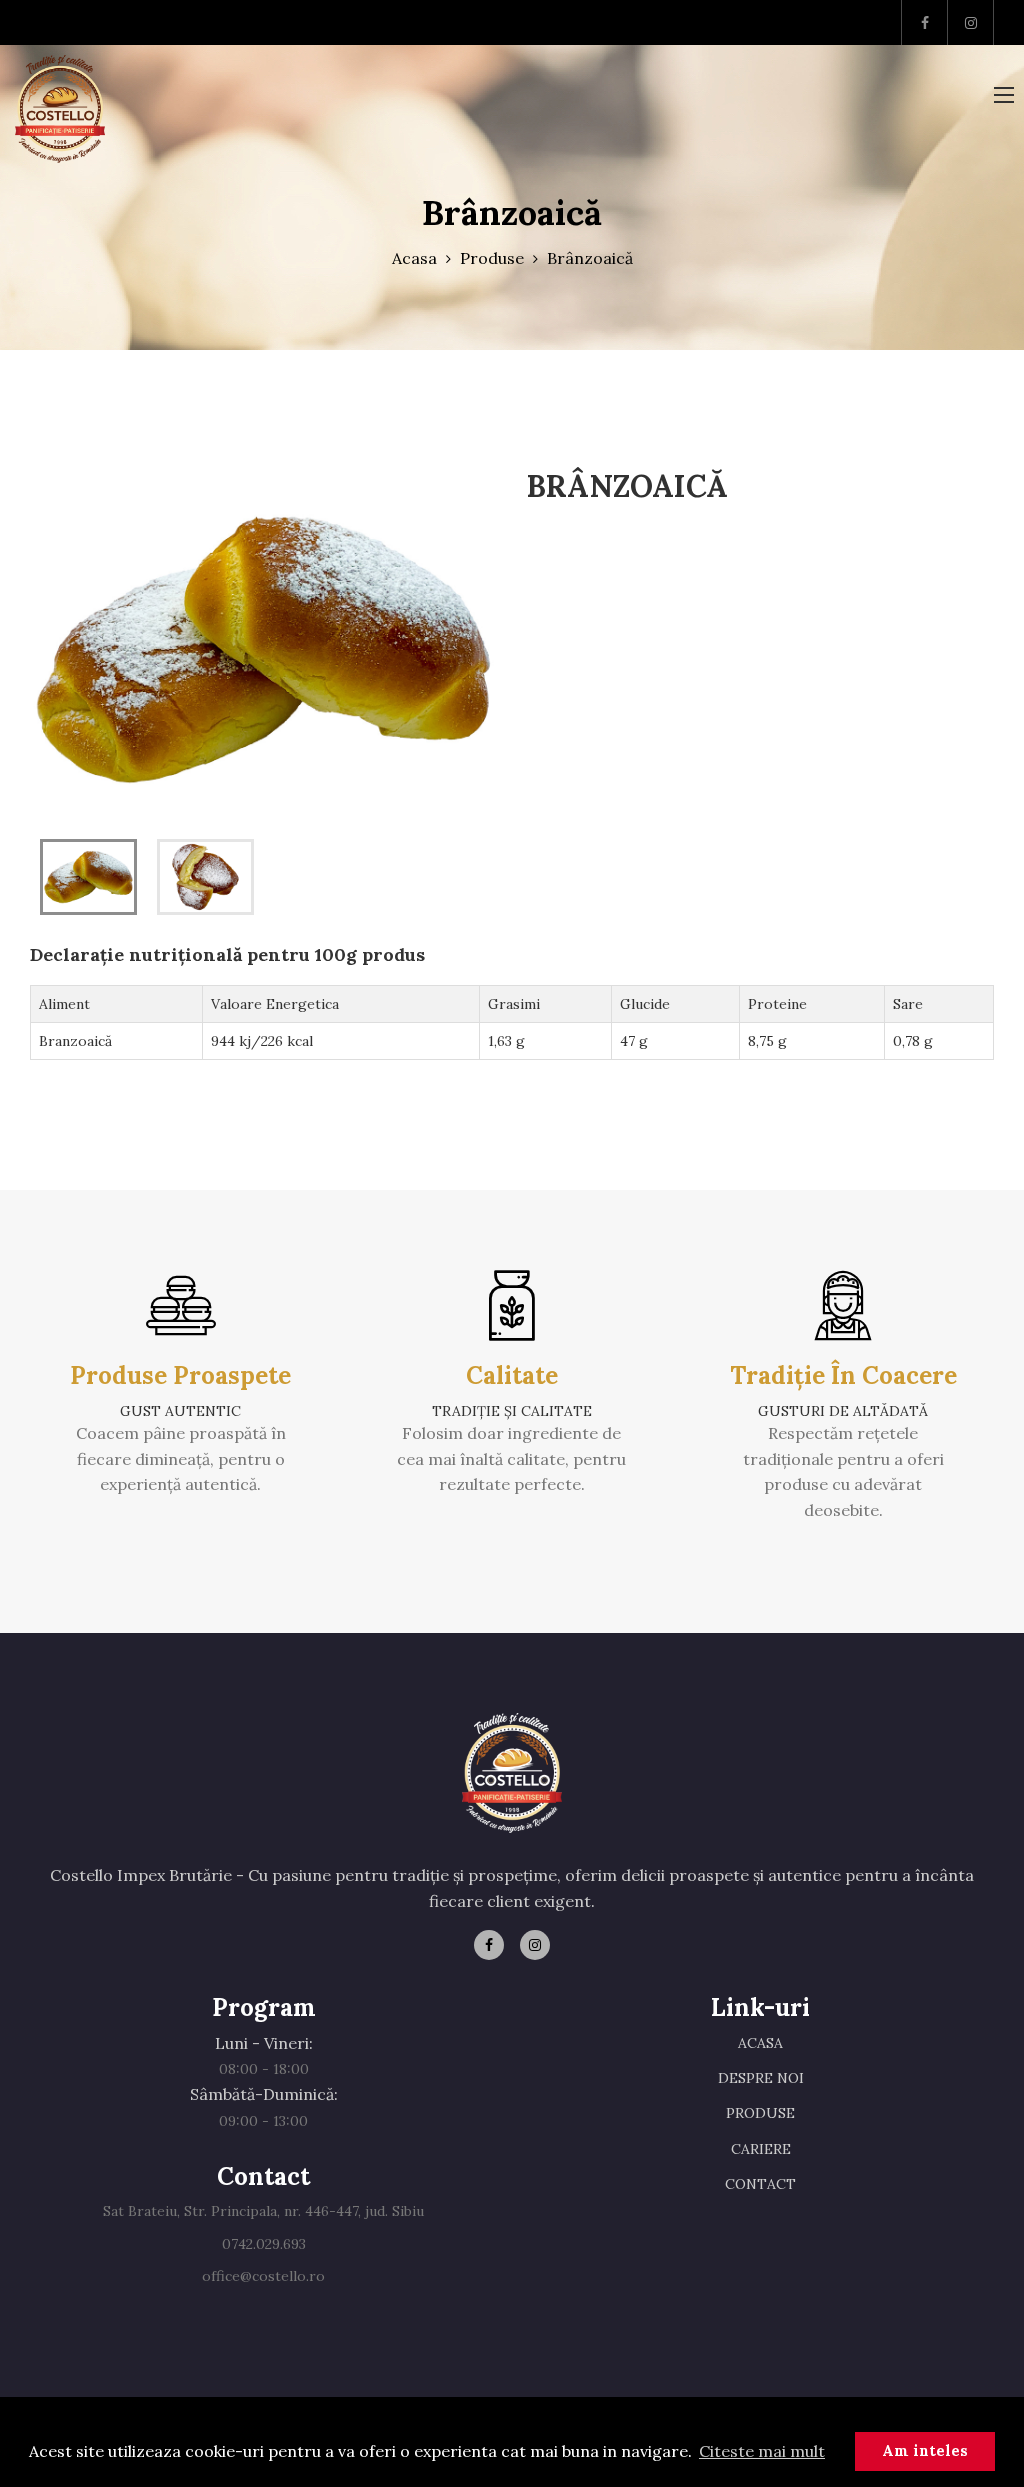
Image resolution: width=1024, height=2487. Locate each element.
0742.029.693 (264, 2244)
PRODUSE (760, 2113)
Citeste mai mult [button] (762, 2451)
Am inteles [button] (925, 2451)
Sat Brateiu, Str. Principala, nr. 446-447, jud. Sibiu (263, 2211)
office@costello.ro (263, 2276)
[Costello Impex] (60, 109)
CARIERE (761, 2149)
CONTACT (760, 2184)
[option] (263, 649)
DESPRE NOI (761, 2078)
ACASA (760, 2043)
